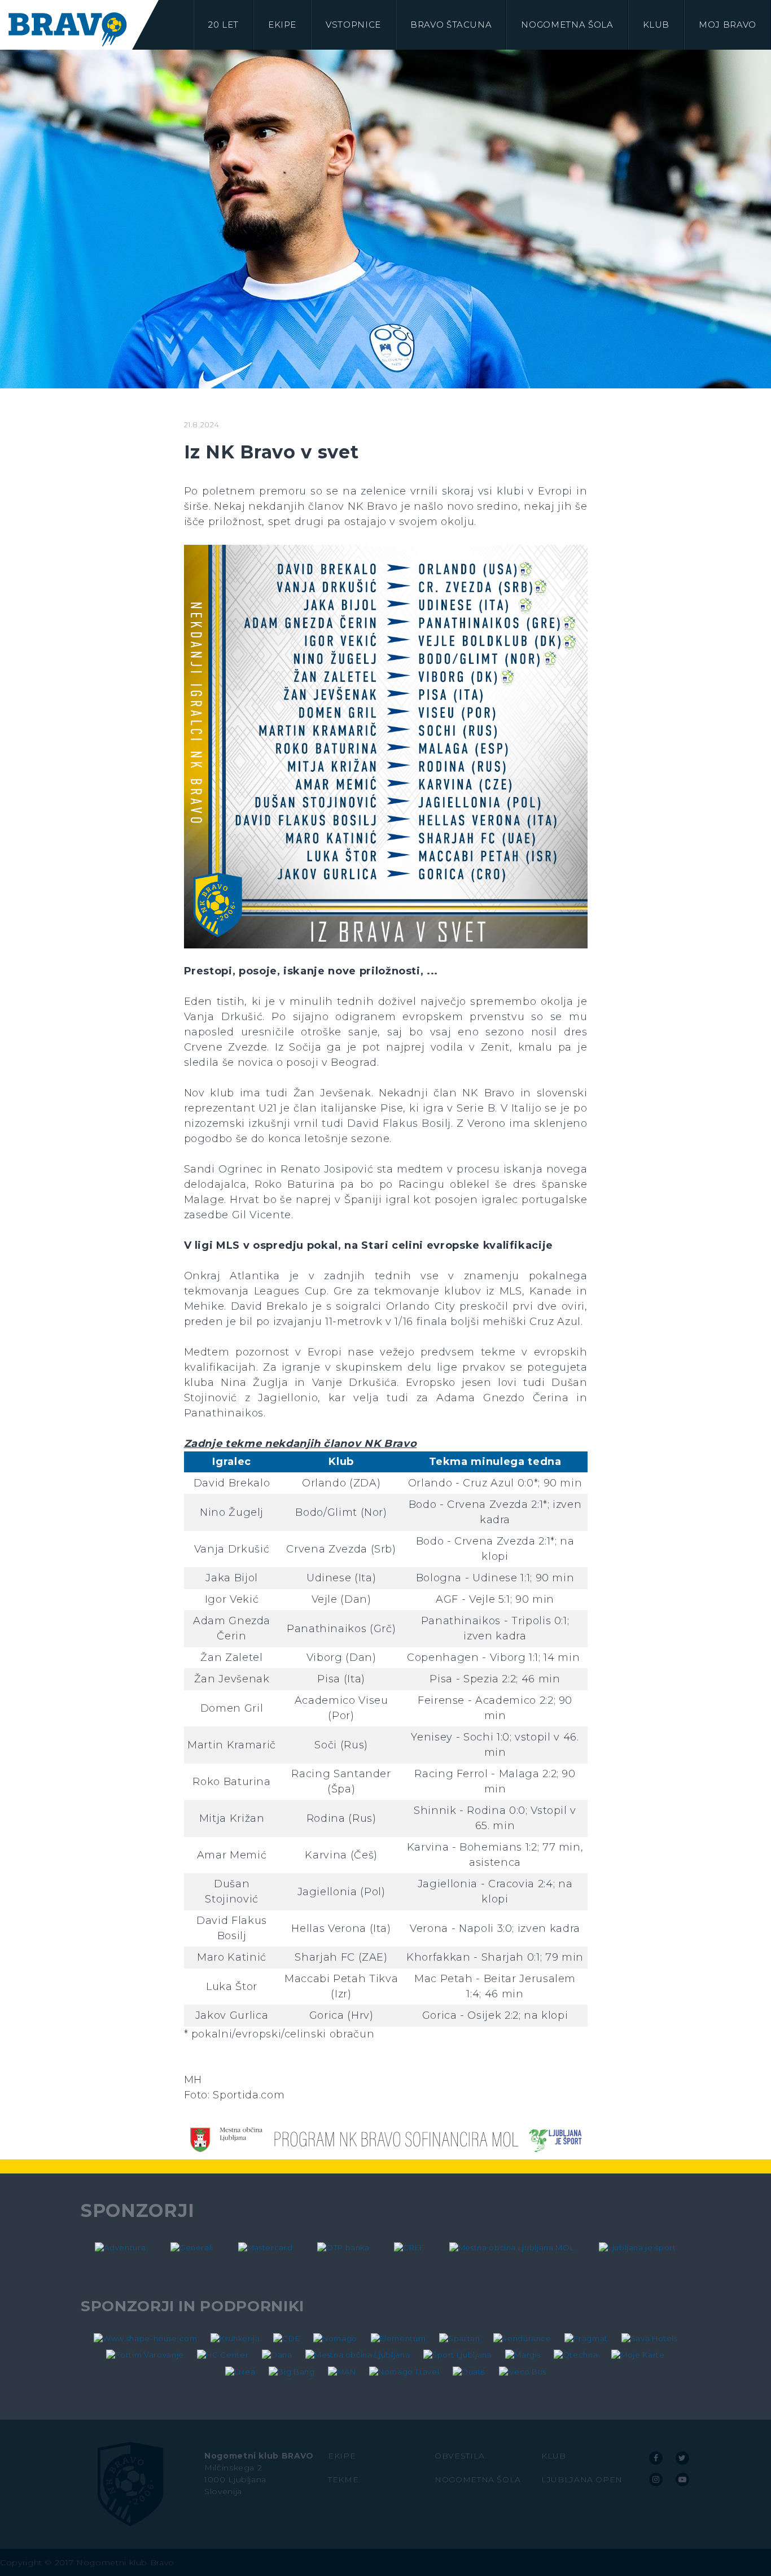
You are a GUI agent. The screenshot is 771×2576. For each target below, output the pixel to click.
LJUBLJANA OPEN (582, 2479)
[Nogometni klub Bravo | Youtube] (682, 2479)
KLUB (554, 2456)
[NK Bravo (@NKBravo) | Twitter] (682, 2458)
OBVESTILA (460, 2456)
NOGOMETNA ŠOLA (478, 2479)
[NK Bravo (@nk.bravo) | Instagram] (656, 2479)
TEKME (343, 2479)
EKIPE (342, 2456)
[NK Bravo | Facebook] (656, 2458)
